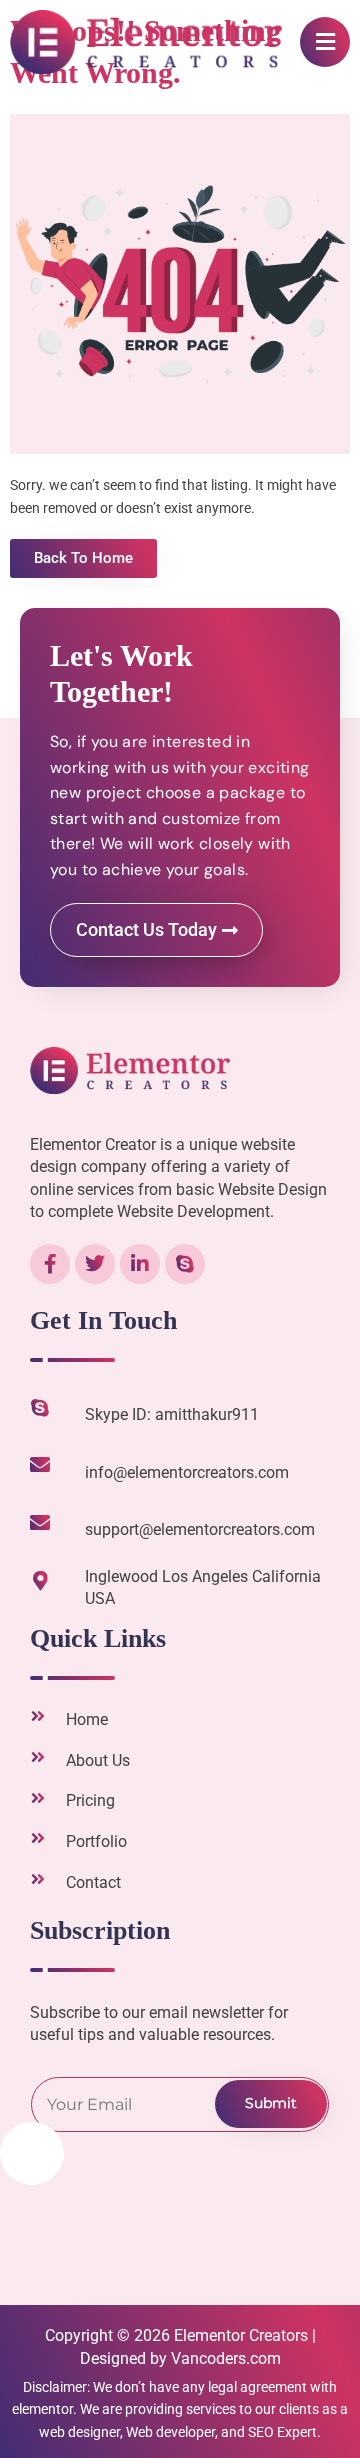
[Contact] (38, 1879)
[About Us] (38, 1757)
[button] (325, 42)
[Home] (38, 1716)
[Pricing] (38, 1798)
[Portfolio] (38, 1838)
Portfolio (96, 1841)
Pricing (90, 1800)
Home (87, 1719)
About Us (98, 1760)
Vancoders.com (226, 2358)
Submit (271, 2103)
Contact (93, 1882)
